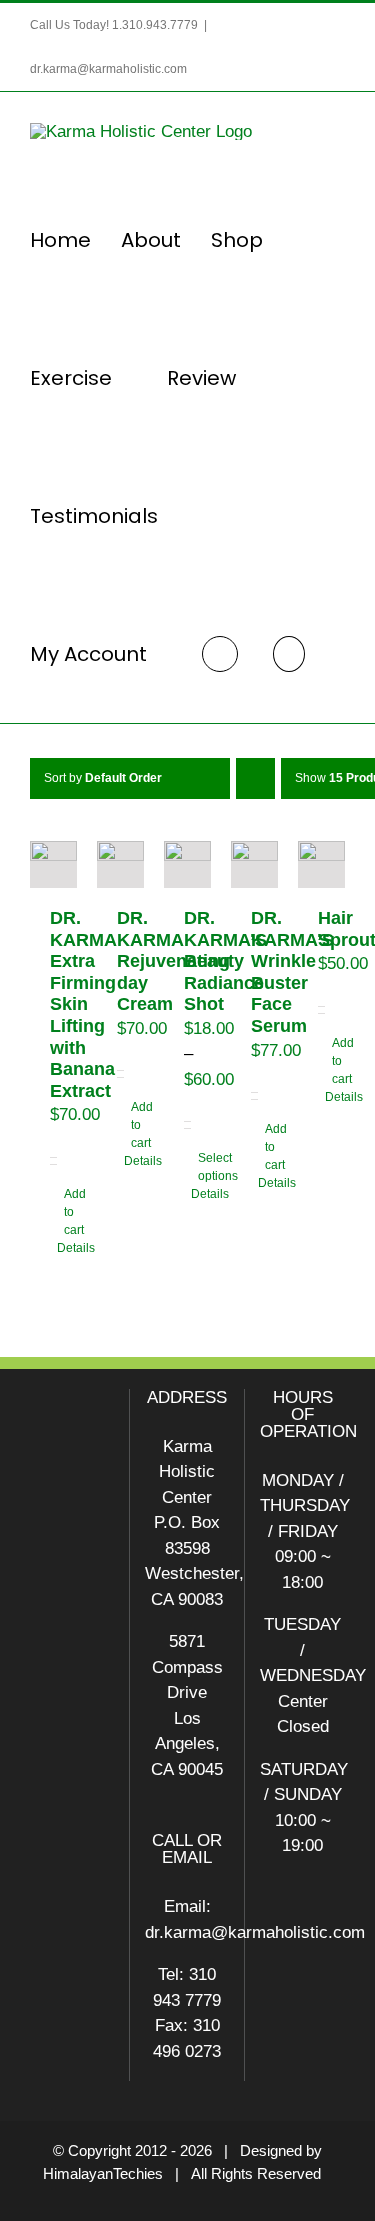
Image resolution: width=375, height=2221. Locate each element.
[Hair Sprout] (321, 864)
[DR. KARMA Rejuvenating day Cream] (120, 864)
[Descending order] (255, 778)
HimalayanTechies (103, 2173)
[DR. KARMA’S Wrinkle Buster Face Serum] (254, 864)
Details (50, 1248)
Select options (191, 1167)
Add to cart (57, 1212)
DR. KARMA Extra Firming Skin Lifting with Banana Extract (83, 1004)
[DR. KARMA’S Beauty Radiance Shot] (187, 864)
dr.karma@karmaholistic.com (108, 69)
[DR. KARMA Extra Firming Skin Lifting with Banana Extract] (53, 864)
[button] (289, 654)
